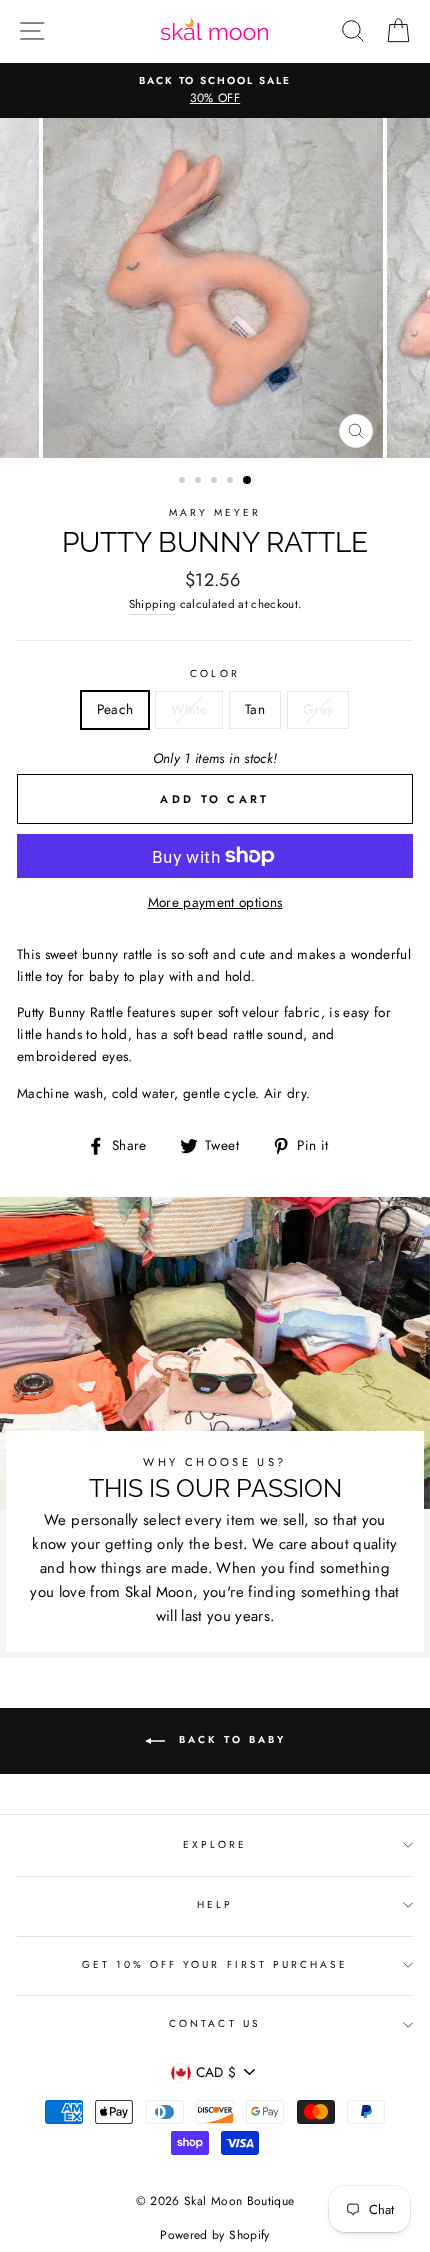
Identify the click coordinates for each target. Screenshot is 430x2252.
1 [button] (184, 482)
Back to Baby (229, 1739)
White (189, 709)
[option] (215, 91)
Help (215, 1904)
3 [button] (216, 482)
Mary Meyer (215, 512)
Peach (115, 709)
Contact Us (215, 2023)
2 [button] (200, 482)
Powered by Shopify (214, 2235)
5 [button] (248, 481)
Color (214, 673)
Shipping (153, 604)
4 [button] (232, 482)
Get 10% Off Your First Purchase (215, 1964)
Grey (318, 709)
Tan (255, 709)
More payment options (215, 902)
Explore (215, 1844)
